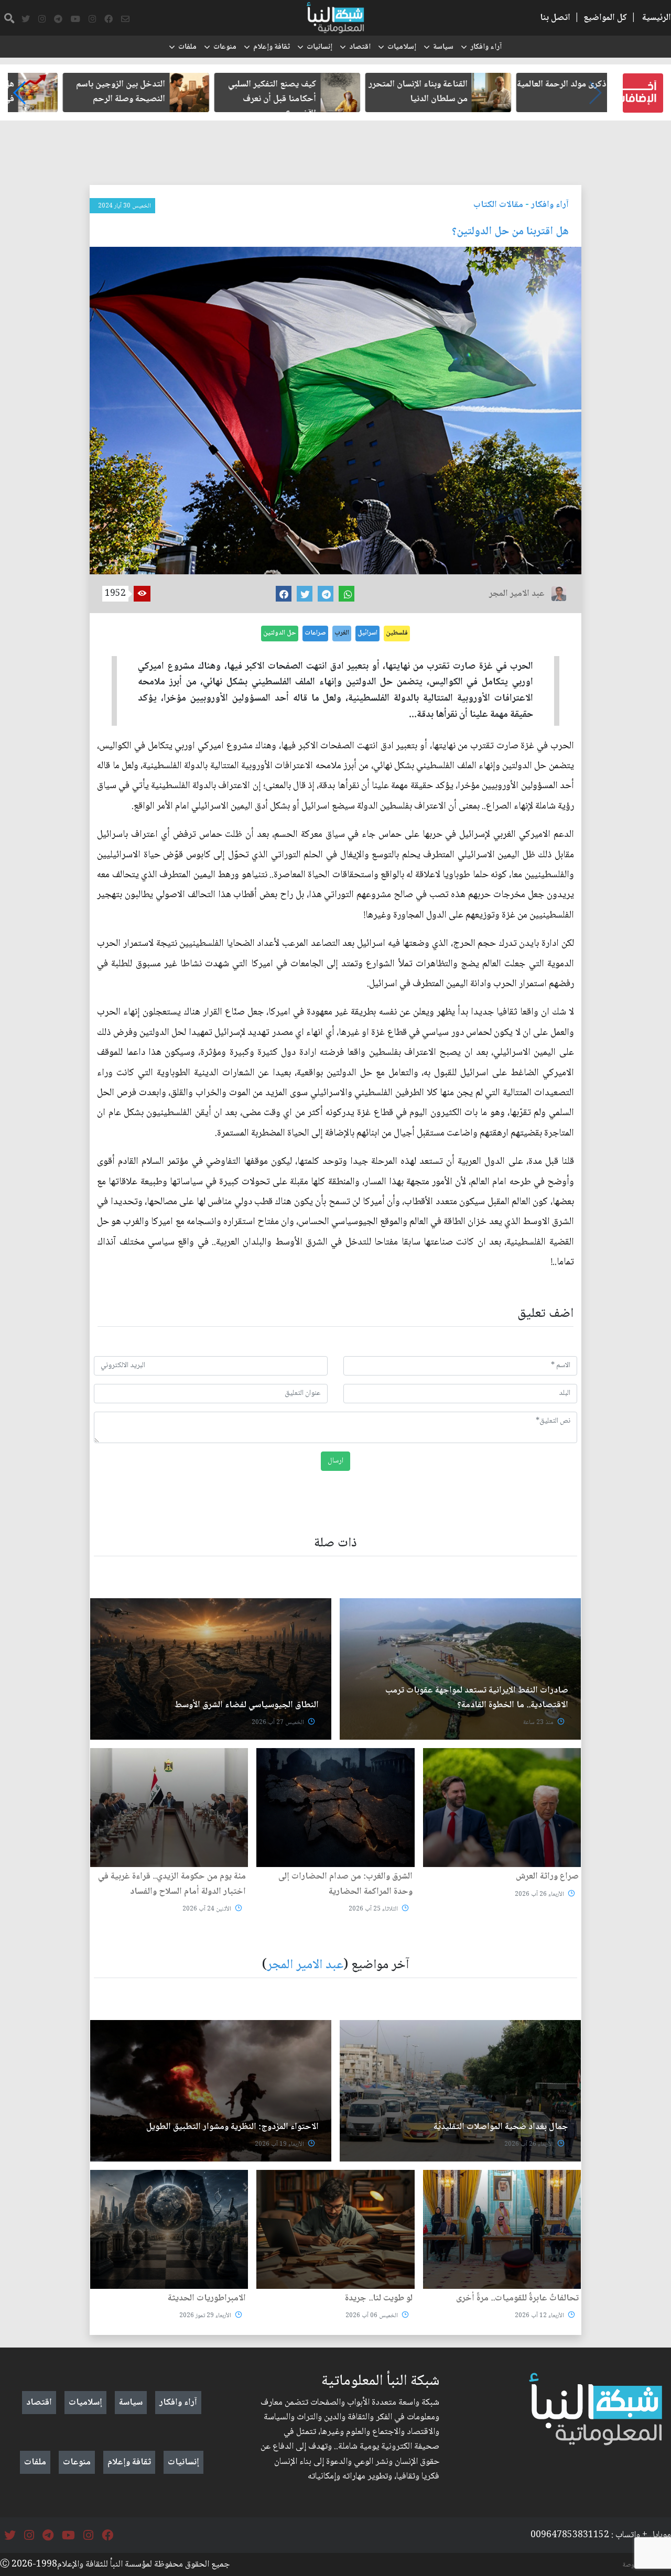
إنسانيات (320, 47)
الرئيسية (657, 18)
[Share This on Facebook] (284, 594)
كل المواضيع (605, 18)
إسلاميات (402, 47)
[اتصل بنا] (125, 19)
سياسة (443, 47)
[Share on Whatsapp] (347, 594)
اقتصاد (360, 47)
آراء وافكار (486, 47)
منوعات (225, 47)
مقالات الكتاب (498, 205)
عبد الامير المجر (305, 1965)
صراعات (315, 633)
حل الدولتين (280, 633)
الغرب (342, 633)
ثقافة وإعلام (272, 47)
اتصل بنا (555, 18)
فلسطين (397, 633)
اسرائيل (367, 633)
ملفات (187, 47)
